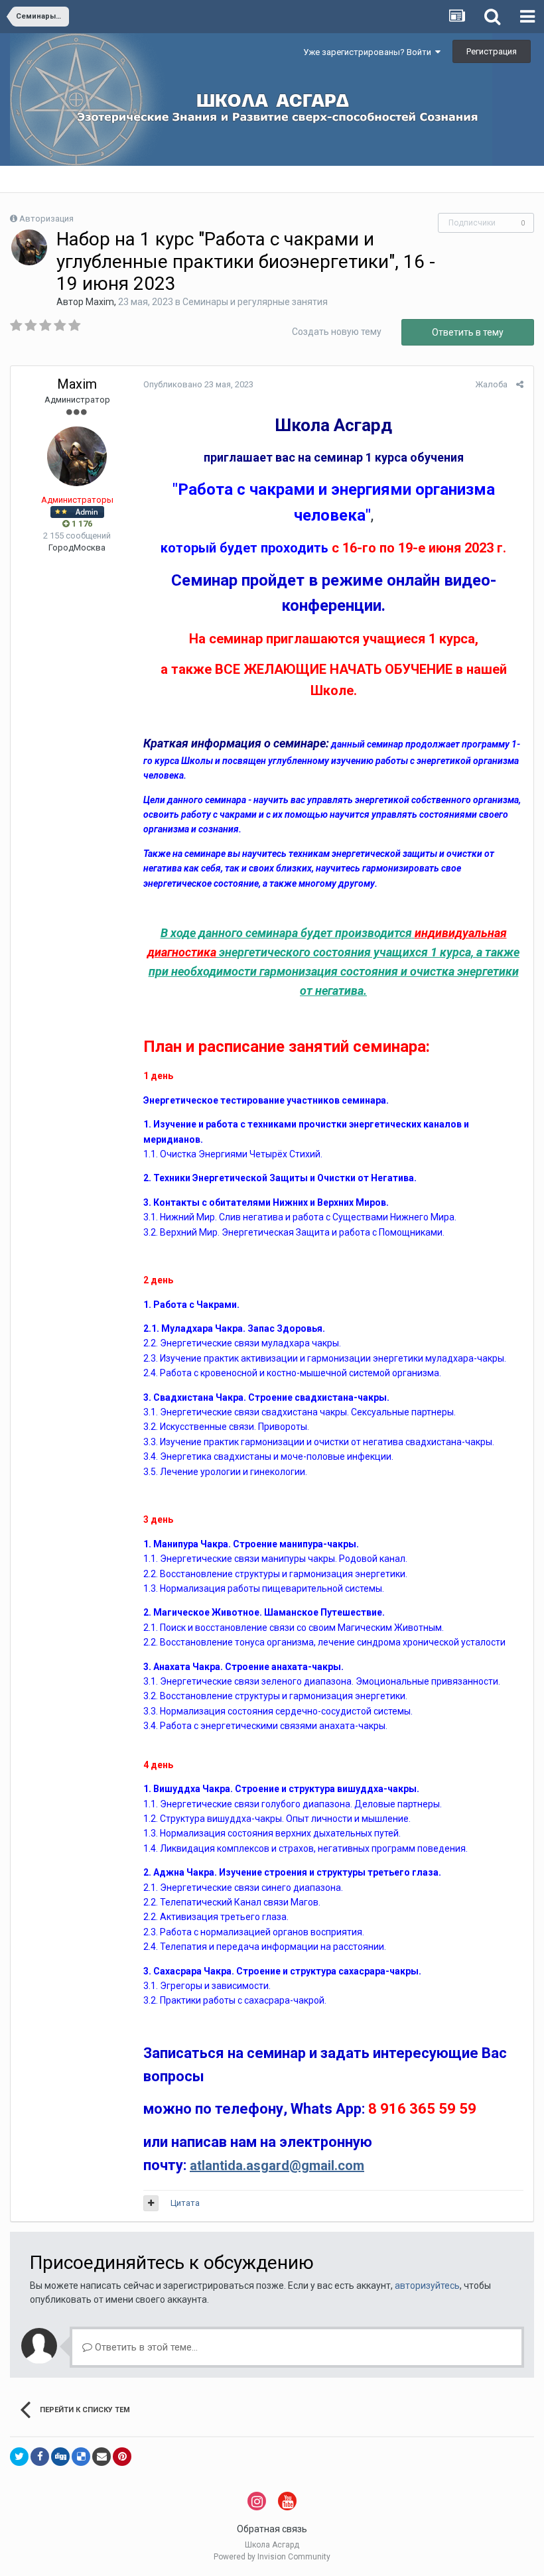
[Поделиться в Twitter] (19, 2457)
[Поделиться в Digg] (60, 2457)
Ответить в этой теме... (145, 2347)
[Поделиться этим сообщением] (520, 384)
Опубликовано (198, 384)
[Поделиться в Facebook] (40, 2457)
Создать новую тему (337, 332)
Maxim (100, 302)
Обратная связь (272, 2529)
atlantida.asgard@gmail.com (277, 2165)
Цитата (185, 2203)
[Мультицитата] (151, 2203)
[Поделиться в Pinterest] (122, 2457)
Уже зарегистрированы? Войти (369, 52)
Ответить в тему (468, 332)
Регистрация (492, 51)
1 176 (81, 524)
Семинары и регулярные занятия (255, 302)
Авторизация (46, 219)
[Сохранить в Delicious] (81, 2457)
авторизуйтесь (427, 2286)
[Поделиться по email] (102, 2457)
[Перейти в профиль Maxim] (29, 247)
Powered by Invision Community (272, 2557)
